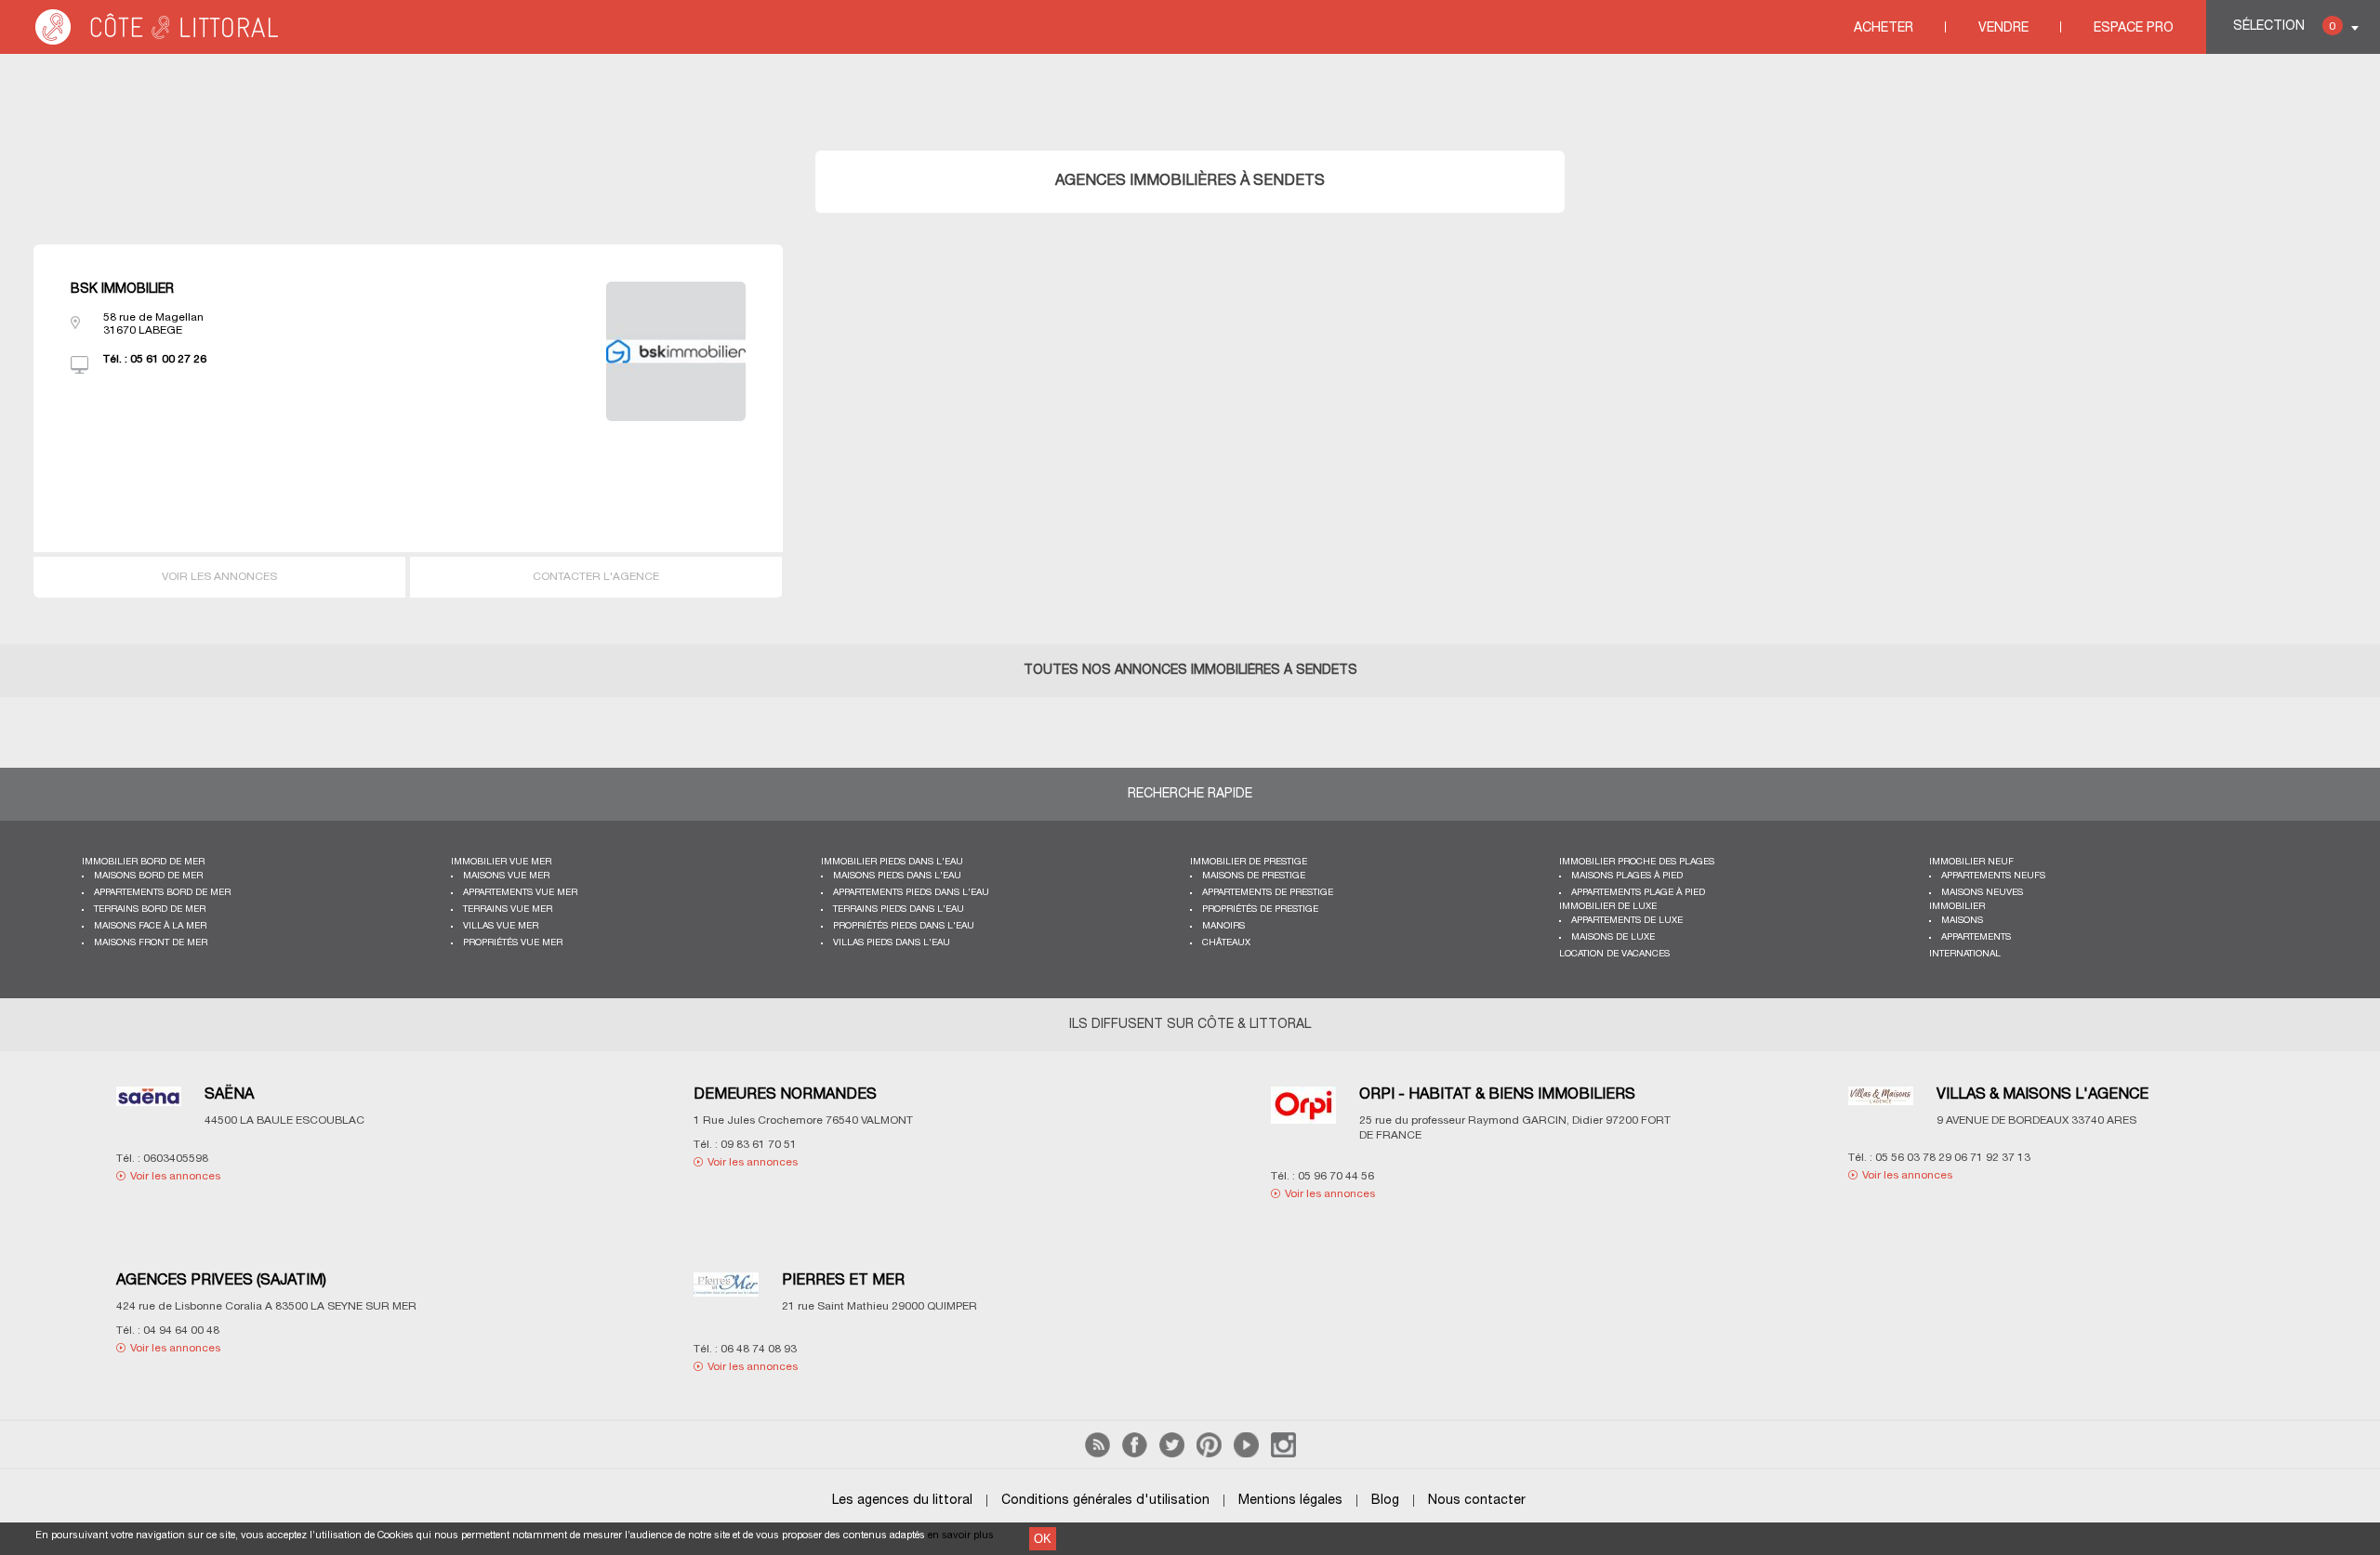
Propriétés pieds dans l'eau (904, 926)
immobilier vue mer (501, 862)
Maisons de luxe (1613, 937)
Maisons (1962, 921)
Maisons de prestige (1254, 876)
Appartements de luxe (1627, 921)
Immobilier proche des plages (1637, 862)
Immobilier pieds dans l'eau (892, 862)
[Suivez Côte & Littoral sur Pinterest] (1209, 1454)
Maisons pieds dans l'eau (897, 876)
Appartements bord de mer (162, 893)
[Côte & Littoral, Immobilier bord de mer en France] (158, 41)
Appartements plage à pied (1638, 893)
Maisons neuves (1982, 893)
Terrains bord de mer (150, 909)
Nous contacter (1477, 1501)
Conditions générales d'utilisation (1105, 1501)
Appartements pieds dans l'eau (911, 893)
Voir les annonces (219, 577)
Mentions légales (1290, 1501)
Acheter (1884, 28)
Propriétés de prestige (1260, 909)
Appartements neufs (1993, 876)
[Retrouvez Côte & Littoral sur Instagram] (1283, 1454)
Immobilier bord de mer (143, 862)
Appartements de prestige (1268, 893)
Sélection (2284, 26)
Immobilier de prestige (1249, 862)
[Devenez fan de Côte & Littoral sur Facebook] (1135, 1454)
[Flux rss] (1097, 1454)
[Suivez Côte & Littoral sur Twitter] (1172, 1454)
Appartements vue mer (520, 893)
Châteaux (1226, 943)
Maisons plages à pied (1627, 876)
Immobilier (1957, 907)
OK (1043, 1539)
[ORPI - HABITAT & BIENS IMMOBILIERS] (1303, 1117)
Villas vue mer (501, 926)
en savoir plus (961, 1535)
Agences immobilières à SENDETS (1190, 181)
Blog (1385, 1501)
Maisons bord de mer (148, 876)
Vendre (2003, 28)
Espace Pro (2134, 28)
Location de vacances (1614, 954)
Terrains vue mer (508, 909)
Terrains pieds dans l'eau (899, 909)
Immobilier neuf (1971, 862)
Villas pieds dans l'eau (892, 943)
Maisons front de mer (151, 943)
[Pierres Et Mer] (726, 1296)
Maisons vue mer (506, 876)
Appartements (1976, 937)
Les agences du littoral (902, 1501)
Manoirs (1223, 926)
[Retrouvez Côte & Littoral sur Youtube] (1246, 1454)
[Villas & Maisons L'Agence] (1881, 1107)
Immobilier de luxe (1608, 907)
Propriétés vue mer (513, 943)
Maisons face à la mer (150, 926)
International (1965, 954)
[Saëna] (149, 1108)
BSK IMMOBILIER (122, 290)
